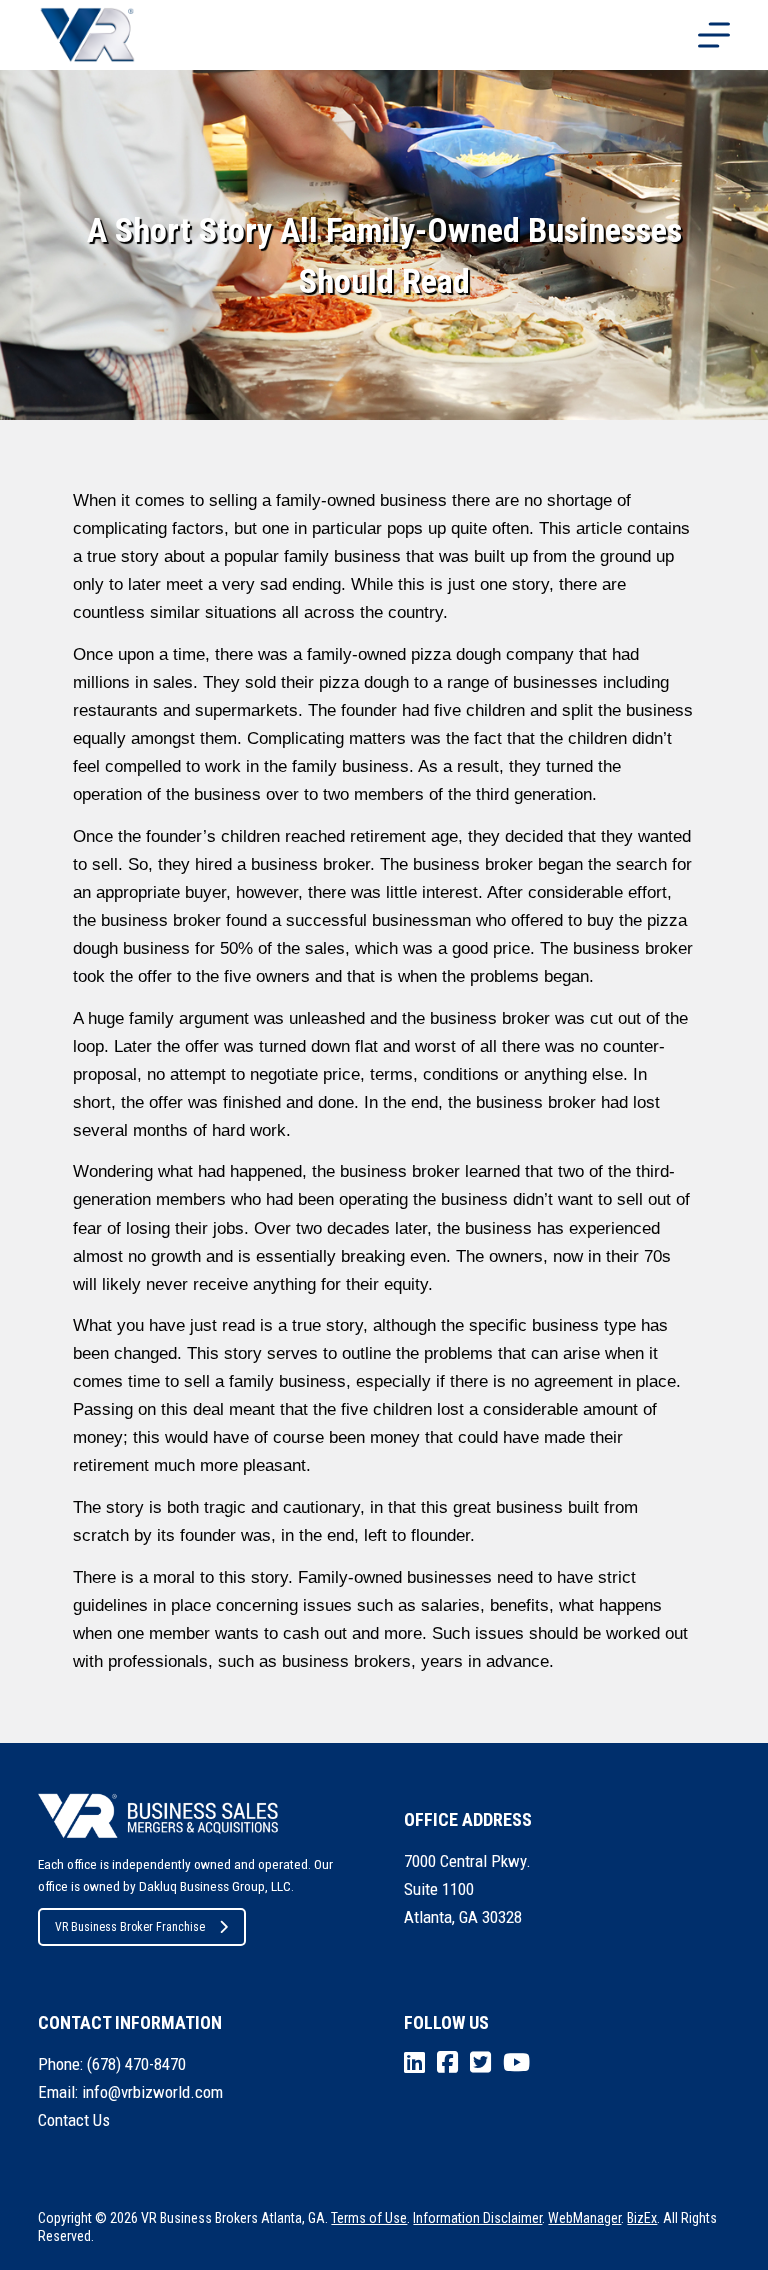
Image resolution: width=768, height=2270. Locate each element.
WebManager (584, 2218)
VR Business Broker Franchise (130, 1927)
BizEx (642, 2218)
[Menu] (714, 35)
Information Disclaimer (477, 2218)
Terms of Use (369, 2218)
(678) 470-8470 (136, 2064)
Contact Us (74, 2120)
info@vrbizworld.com (152, 2092)
